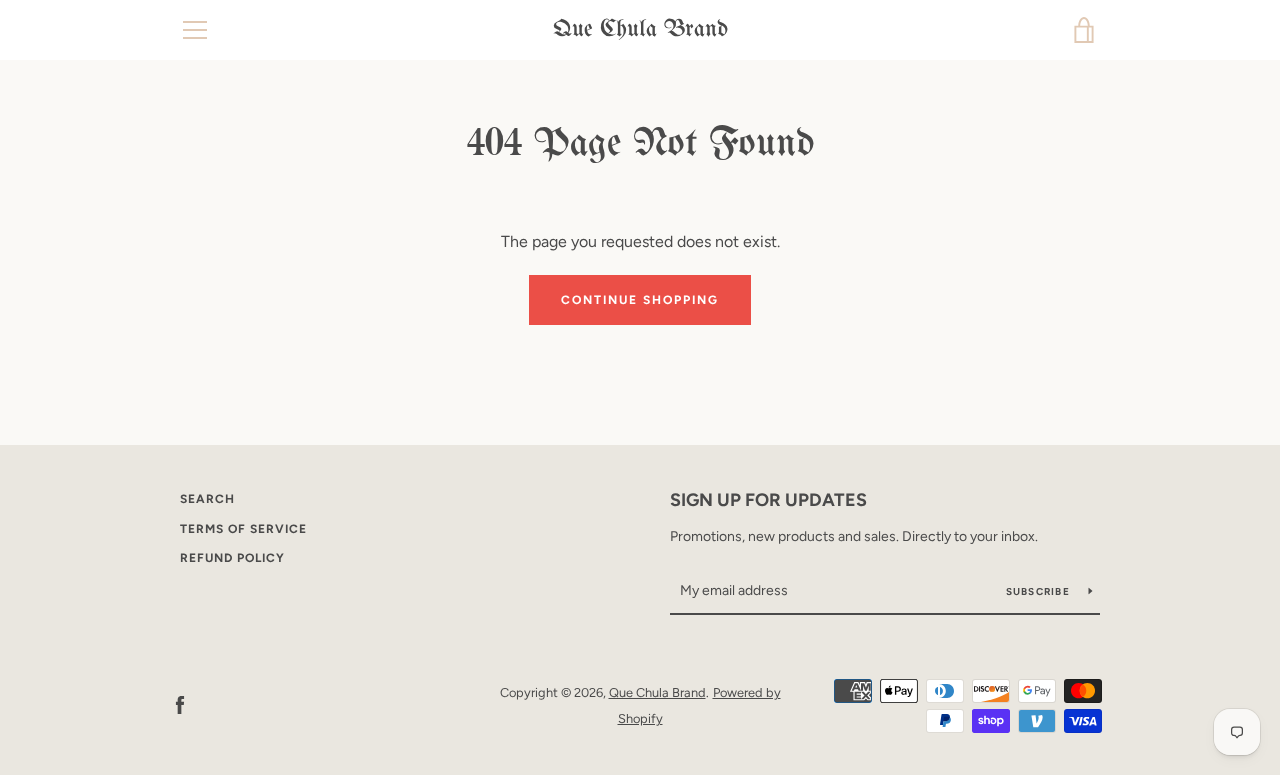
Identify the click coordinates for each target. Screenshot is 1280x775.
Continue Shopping (640, 300)
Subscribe (1040, 591)
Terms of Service (243, 529)
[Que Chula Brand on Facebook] (180, 704)
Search (207, 499)
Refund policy (232, 558)
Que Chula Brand (640, 29)
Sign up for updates (768, 500)
